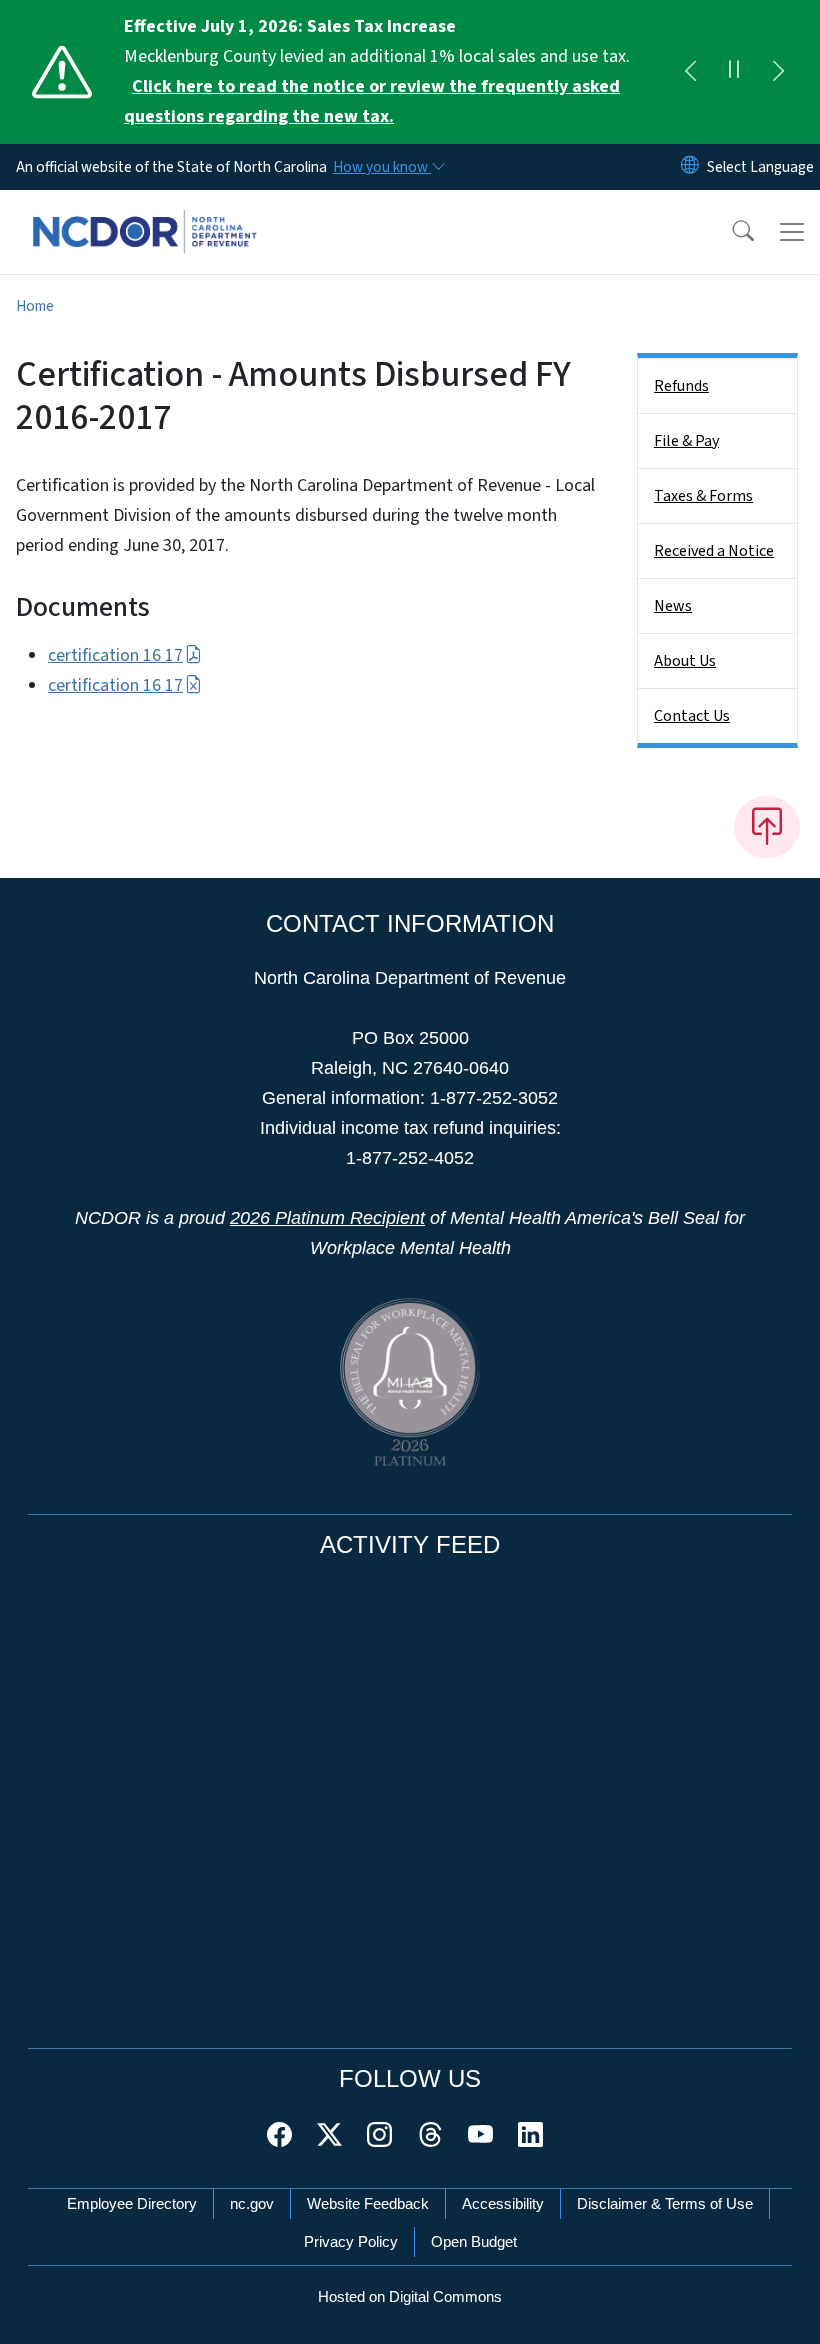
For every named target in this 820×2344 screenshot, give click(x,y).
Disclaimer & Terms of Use (665, 2203)
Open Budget (474, 2241)
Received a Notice (714, 551)
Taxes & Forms (703, 496)
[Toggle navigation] (792, 232)
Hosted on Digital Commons (410, 2296)
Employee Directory (132, 2203)
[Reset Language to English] (690, 167)
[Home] (144, 213)
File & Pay (686, 441)
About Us (685, 661)
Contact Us (692, 716)
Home (35, 306)
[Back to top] (767, 827)
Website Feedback (368, 2203)
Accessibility (503, 2203)
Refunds (681, 386)
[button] (730, 232)
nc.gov (252, 2203)
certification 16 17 (115, 655)
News (673, 606)
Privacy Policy (351, 2241)
